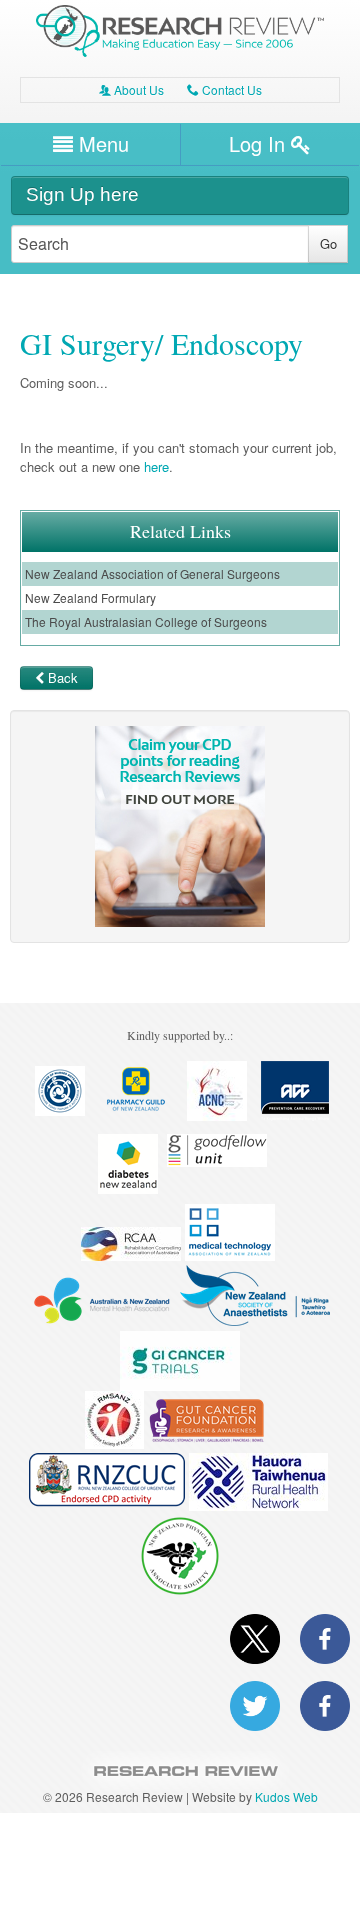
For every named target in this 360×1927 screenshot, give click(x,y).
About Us (131, 89)
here (156, 466)
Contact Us (224, 89)
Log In (260, 143)
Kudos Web (286, 1796)
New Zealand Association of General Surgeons (152, 573)
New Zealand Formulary (90, 597)
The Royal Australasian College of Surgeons (146, 621)
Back (63, 677)
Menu (101, 143)
